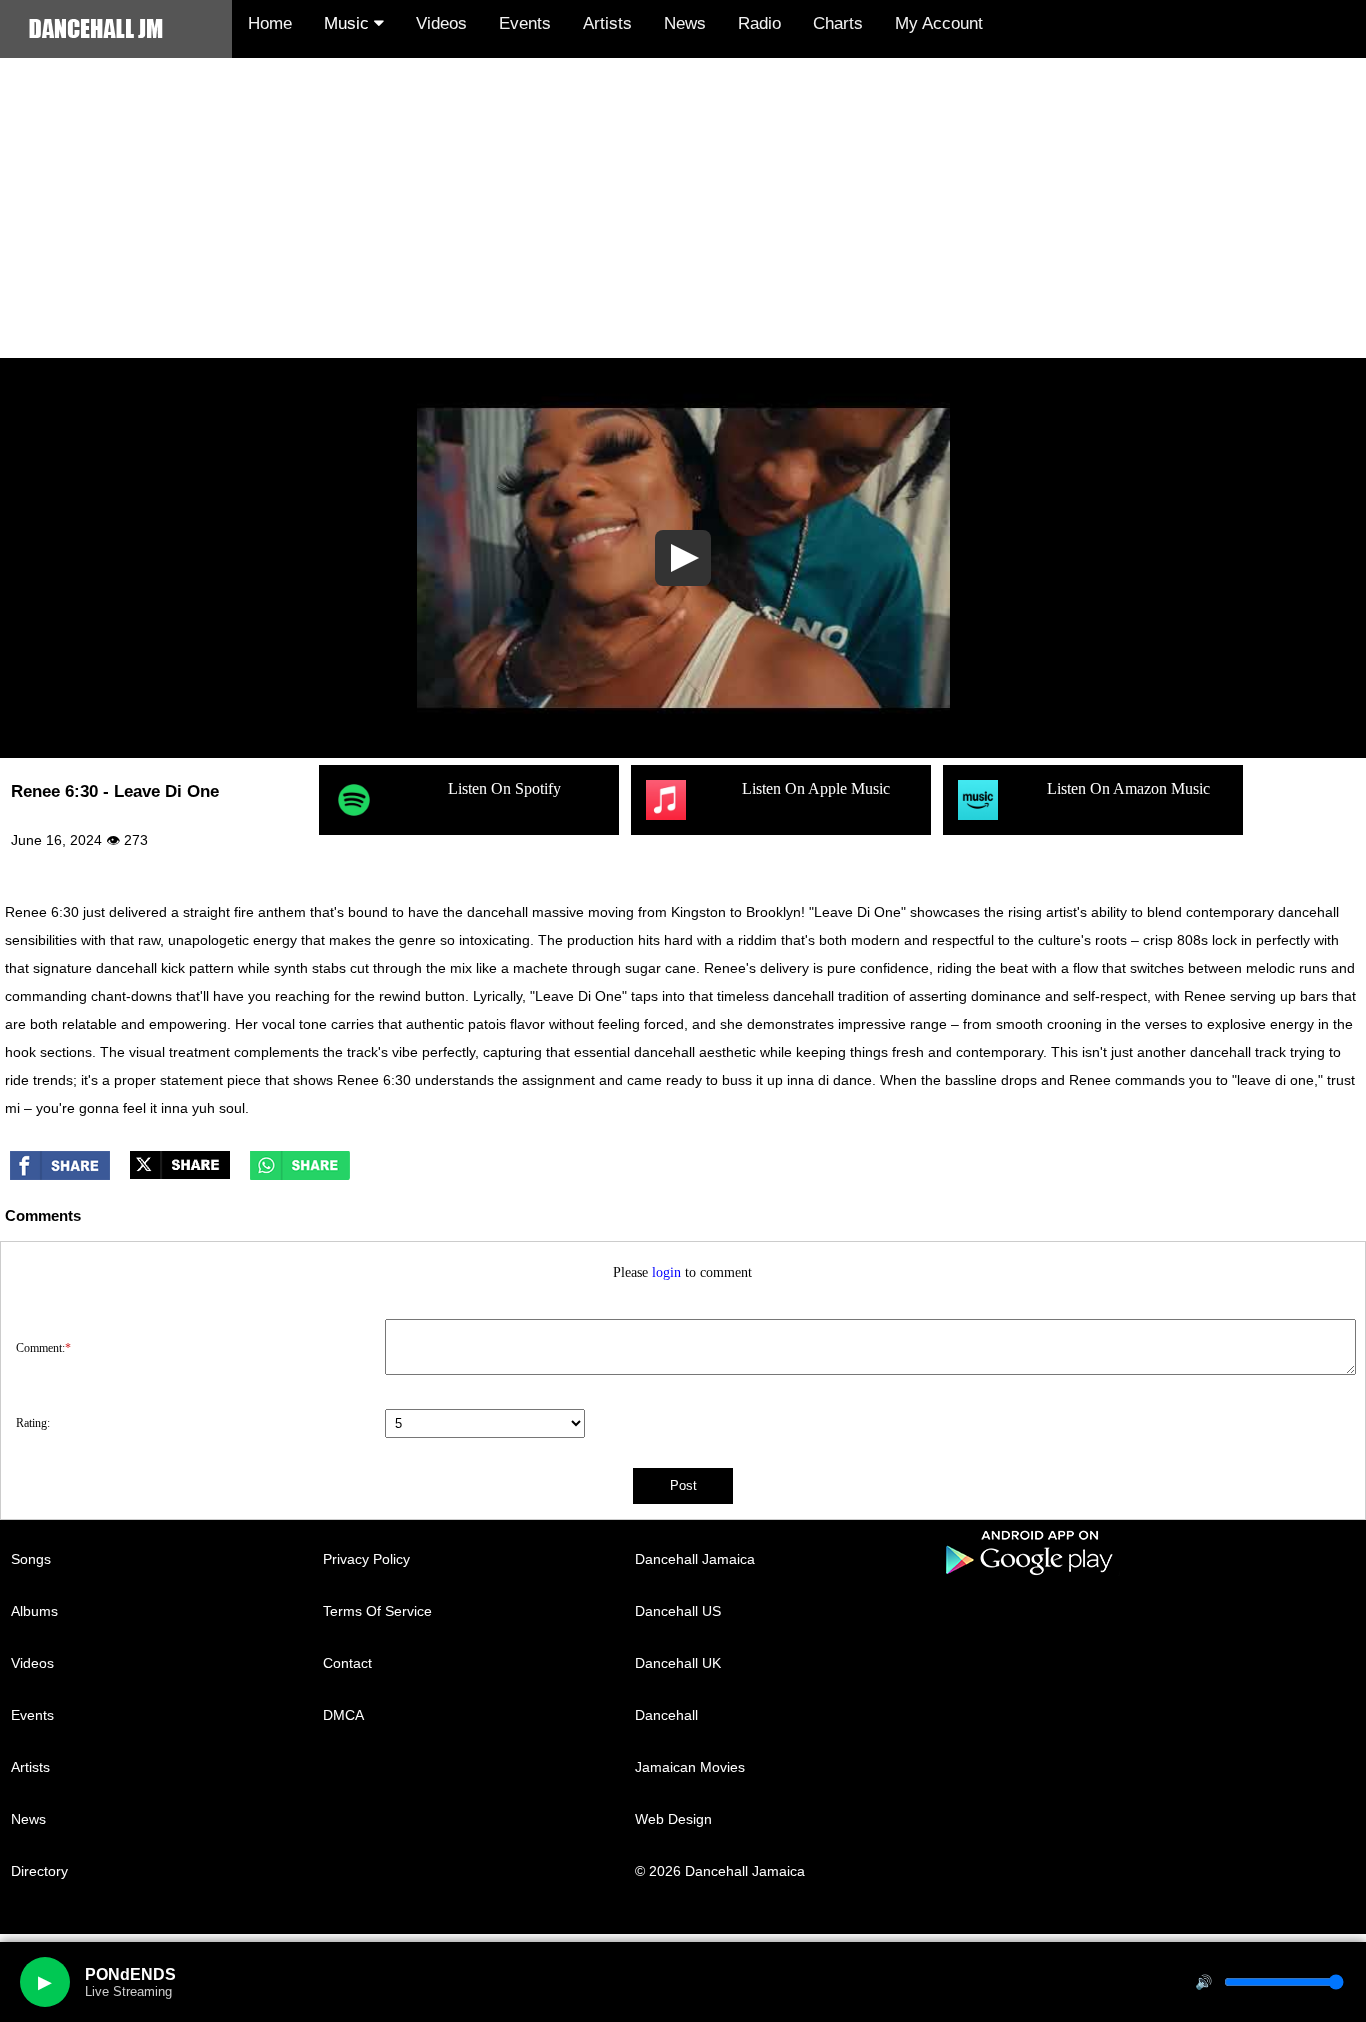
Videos (441, 23)
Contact (347, 1663)
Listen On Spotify (504, 788)
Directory (39, 1871)
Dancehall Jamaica (695, 1559)
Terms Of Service (377, 1611)
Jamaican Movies (690, 1767)
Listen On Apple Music (816, 788)
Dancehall (666, 1715)
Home (270, 23)
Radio (759, 23)
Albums (34, 1611)
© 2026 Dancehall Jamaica (720, 1871)
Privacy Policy (366, 1559)
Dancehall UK (678, 1663)
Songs (31, 1559)
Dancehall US (678, 1611)
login (666, 1272)
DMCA (343, 1715)
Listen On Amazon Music (1128, 788)
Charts (838, 23)
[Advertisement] (683, 208)
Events (525, 23)
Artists (607, 23)
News (685, 23)
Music (349, 23)
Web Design (673, 1819)
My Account (939, 23)
